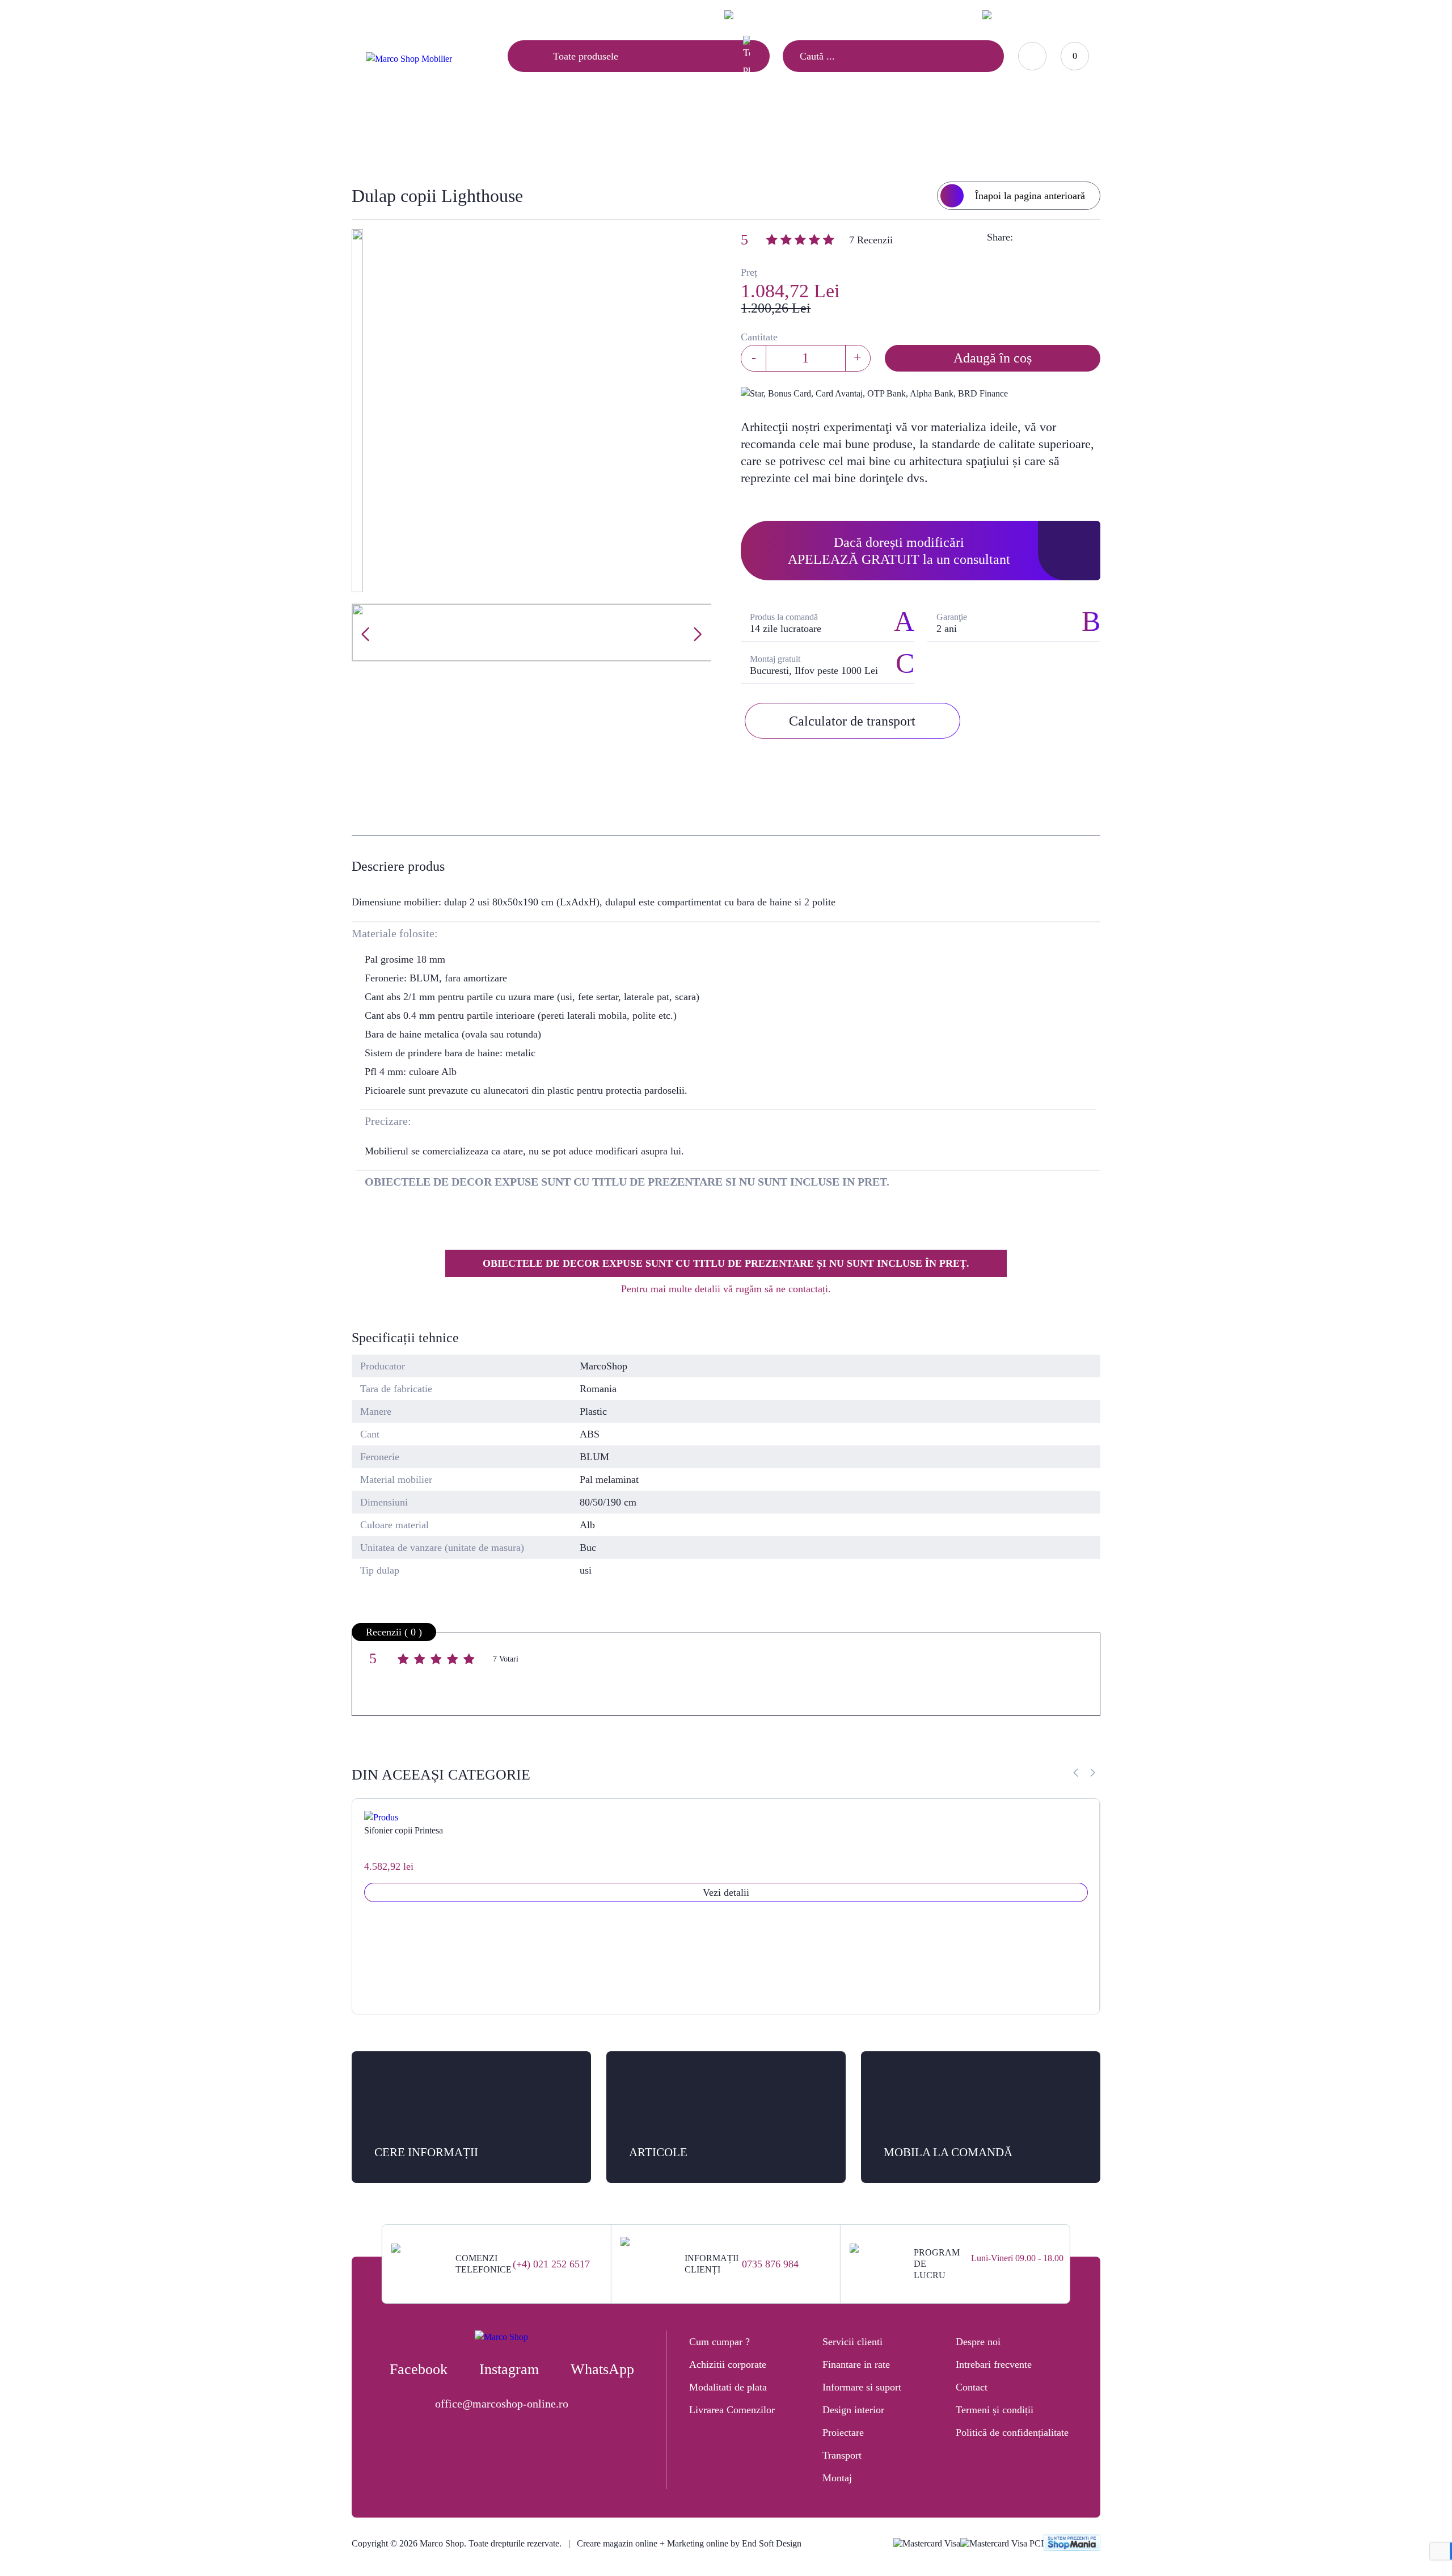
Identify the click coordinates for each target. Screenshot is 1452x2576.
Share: (1000, 237)
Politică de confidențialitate (1012, 2432)
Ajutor (431, 15)
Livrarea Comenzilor (732, 2410)
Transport (842, 2455)
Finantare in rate (856, 2364)
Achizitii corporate (728, 2364)
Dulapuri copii (726, 134)
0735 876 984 (770, 2264)
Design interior (853, 2410)
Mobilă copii (650, 134)
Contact (483, 15)
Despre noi (978, 2342)
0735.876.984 (930, 14)
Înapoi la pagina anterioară (1030, 196)
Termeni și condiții (995, 2410)
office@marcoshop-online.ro (502, 2404)
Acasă (592, 134)
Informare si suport (862, 2387)
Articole (379, 15)
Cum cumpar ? (719, 2342)
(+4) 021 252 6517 (551, 2264)
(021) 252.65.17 (862, 14)
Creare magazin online (617, 2543)
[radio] (405, 1661)
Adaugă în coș (993, 358)
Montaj (837, 2478)
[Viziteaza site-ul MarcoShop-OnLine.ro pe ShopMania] (1072, 2544)
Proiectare (843, 2432)
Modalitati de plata (728, 2387)
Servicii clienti (852, 2342)
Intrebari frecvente (994, 2364)
